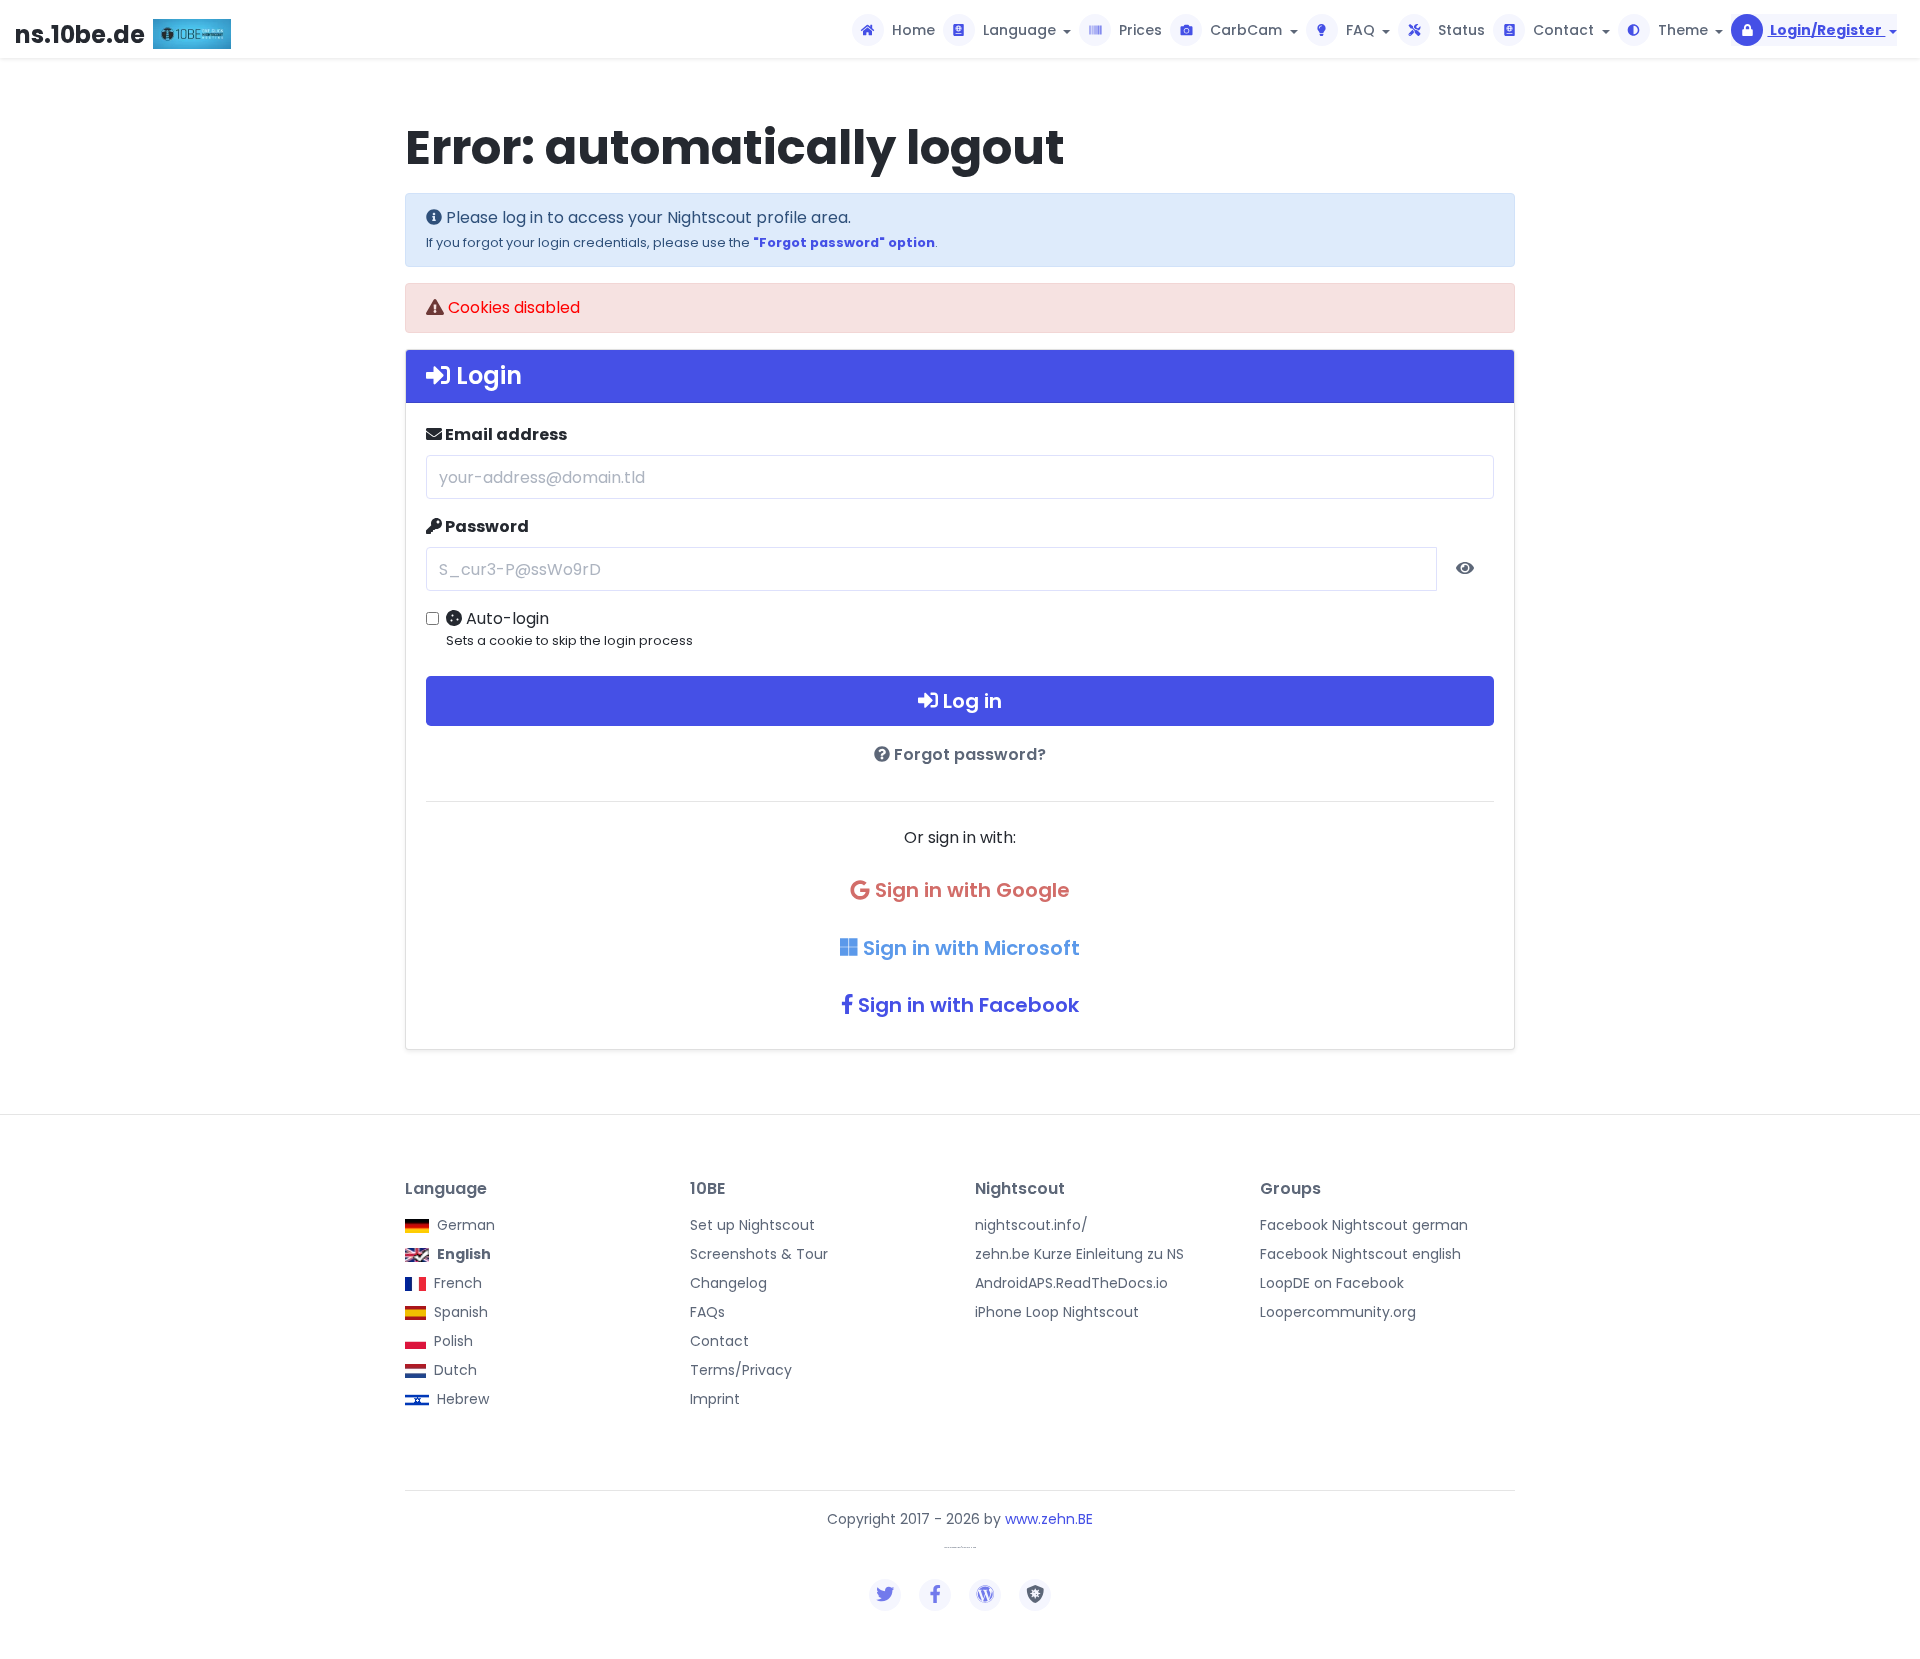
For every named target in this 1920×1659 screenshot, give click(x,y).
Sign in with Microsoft (969, 948)
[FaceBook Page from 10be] (935, 1594)
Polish (451, 1341)
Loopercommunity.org (1338, 1312)
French (456, 1283)
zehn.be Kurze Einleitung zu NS (1079, 1254)
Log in (970, 701)
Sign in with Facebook (966, 1005)
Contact (719, 1341)
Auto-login (569, 628)
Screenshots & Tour (759, 1254)
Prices (1138, 30)
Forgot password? (968, 754)
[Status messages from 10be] (885, 1594)
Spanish (459, 1312)
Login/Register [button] (1826, 30)
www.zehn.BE (1049, 1519)
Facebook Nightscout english (1360, 1254)
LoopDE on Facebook (1332, 1283)
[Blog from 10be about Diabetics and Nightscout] (985, 1594)
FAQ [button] (1360, 30)
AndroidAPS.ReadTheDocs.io (1071, 1283)
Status (1459, 30)
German (464, 1225)
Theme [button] (1683, 30)
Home (911, 30)
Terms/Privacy (741, 1370)
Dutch (453, 1370)
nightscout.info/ (1031, 1225)
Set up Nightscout (752, 1225)
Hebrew (461, 1399)
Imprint (715, 1399)
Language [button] (1019, 30)
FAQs (707, 1312)
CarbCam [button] (1246, 30)
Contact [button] (1563, 30)
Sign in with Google (970, 890)
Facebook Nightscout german (1364, 1225)
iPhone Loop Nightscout (1057, 1312)
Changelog (728, 1283)
